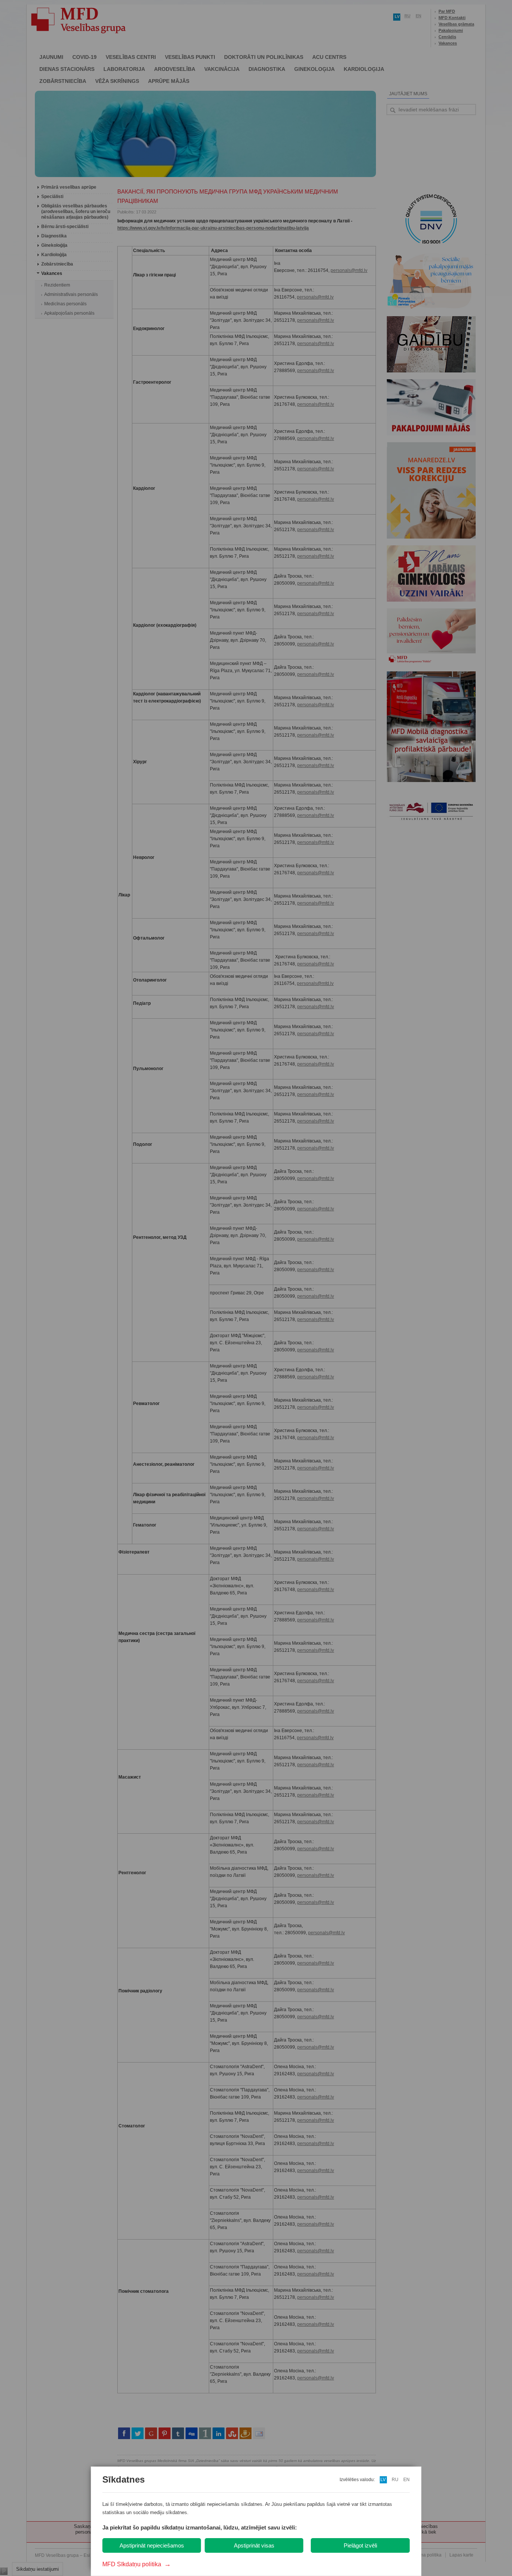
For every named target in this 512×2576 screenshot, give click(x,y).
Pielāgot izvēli (360, 2545)
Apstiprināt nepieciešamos (152, 2545)
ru (395, 2480)
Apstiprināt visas (254, 2545)
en (406, 2480)
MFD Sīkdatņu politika (137, 2564)
